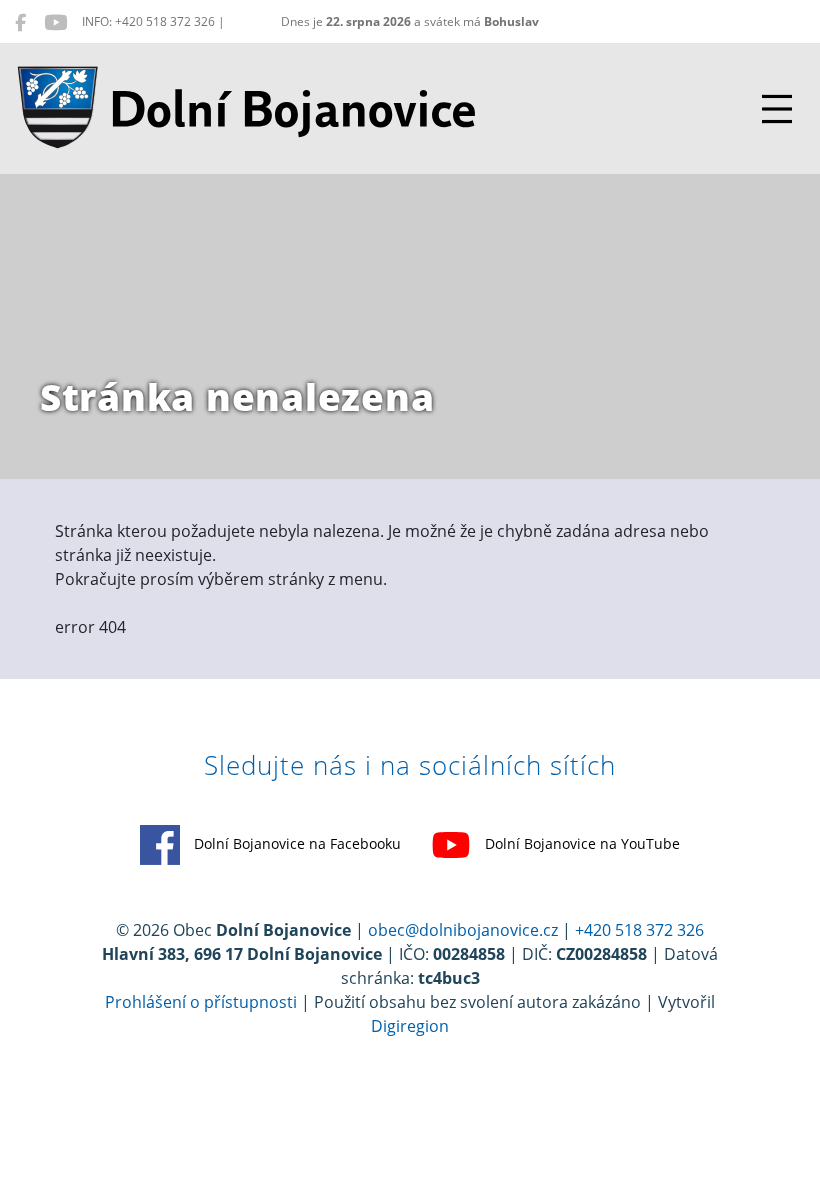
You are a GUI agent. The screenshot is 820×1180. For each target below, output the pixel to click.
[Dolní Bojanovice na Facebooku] (20, 22)
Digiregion (410, 1026)
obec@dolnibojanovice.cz (463, 930)
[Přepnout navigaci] (777, 109)
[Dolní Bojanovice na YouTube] (55, 22)
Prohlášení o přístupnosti (201, 1002)
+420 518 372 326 (639, 930)
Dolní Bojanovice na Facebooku (295, 843)
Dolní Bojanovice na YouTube (580, 843)
